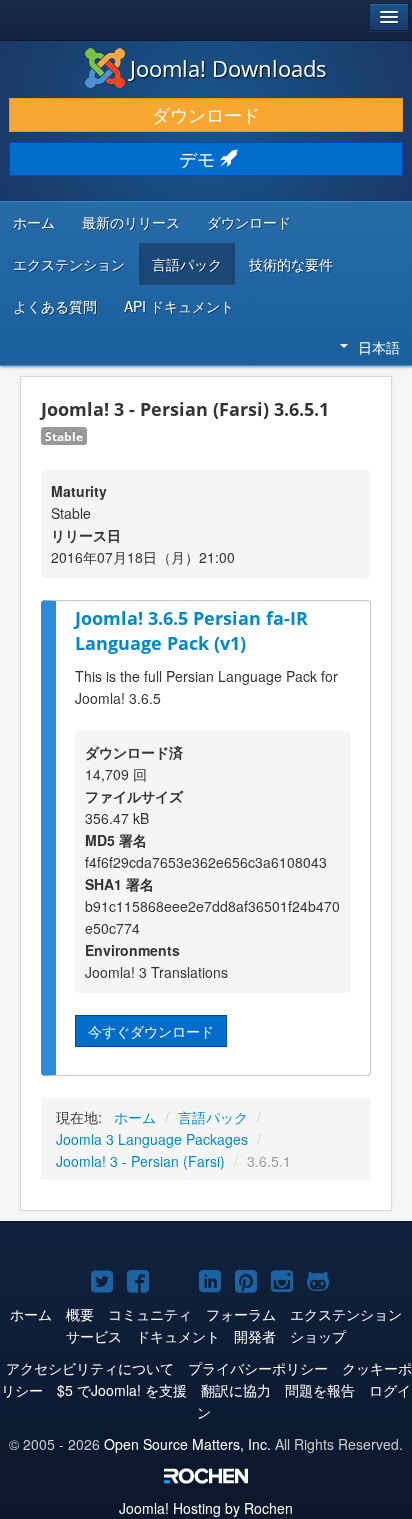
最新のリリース (131, 222)
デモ (199, 158)
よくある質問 (55, 306)
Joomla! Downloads (228, 68)
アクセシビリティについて (90, 1368)
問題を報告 (320, 1390)
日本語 (379, 347)
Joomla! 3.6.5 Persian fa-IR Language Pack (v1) (191, 630)
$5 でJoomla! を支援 (122, 1390)
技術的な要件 (291, 264)
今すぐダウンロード (151, 1031)
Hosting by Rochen (206, 1508)
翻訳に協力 (236, 1390)
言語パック (187, 264)
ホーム (34, 222)
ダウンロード (206, 114)
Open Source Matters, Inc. (187, 1444)
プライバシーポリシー (258, 1368)
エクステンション (69, 264)
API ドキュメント (179, 306)
